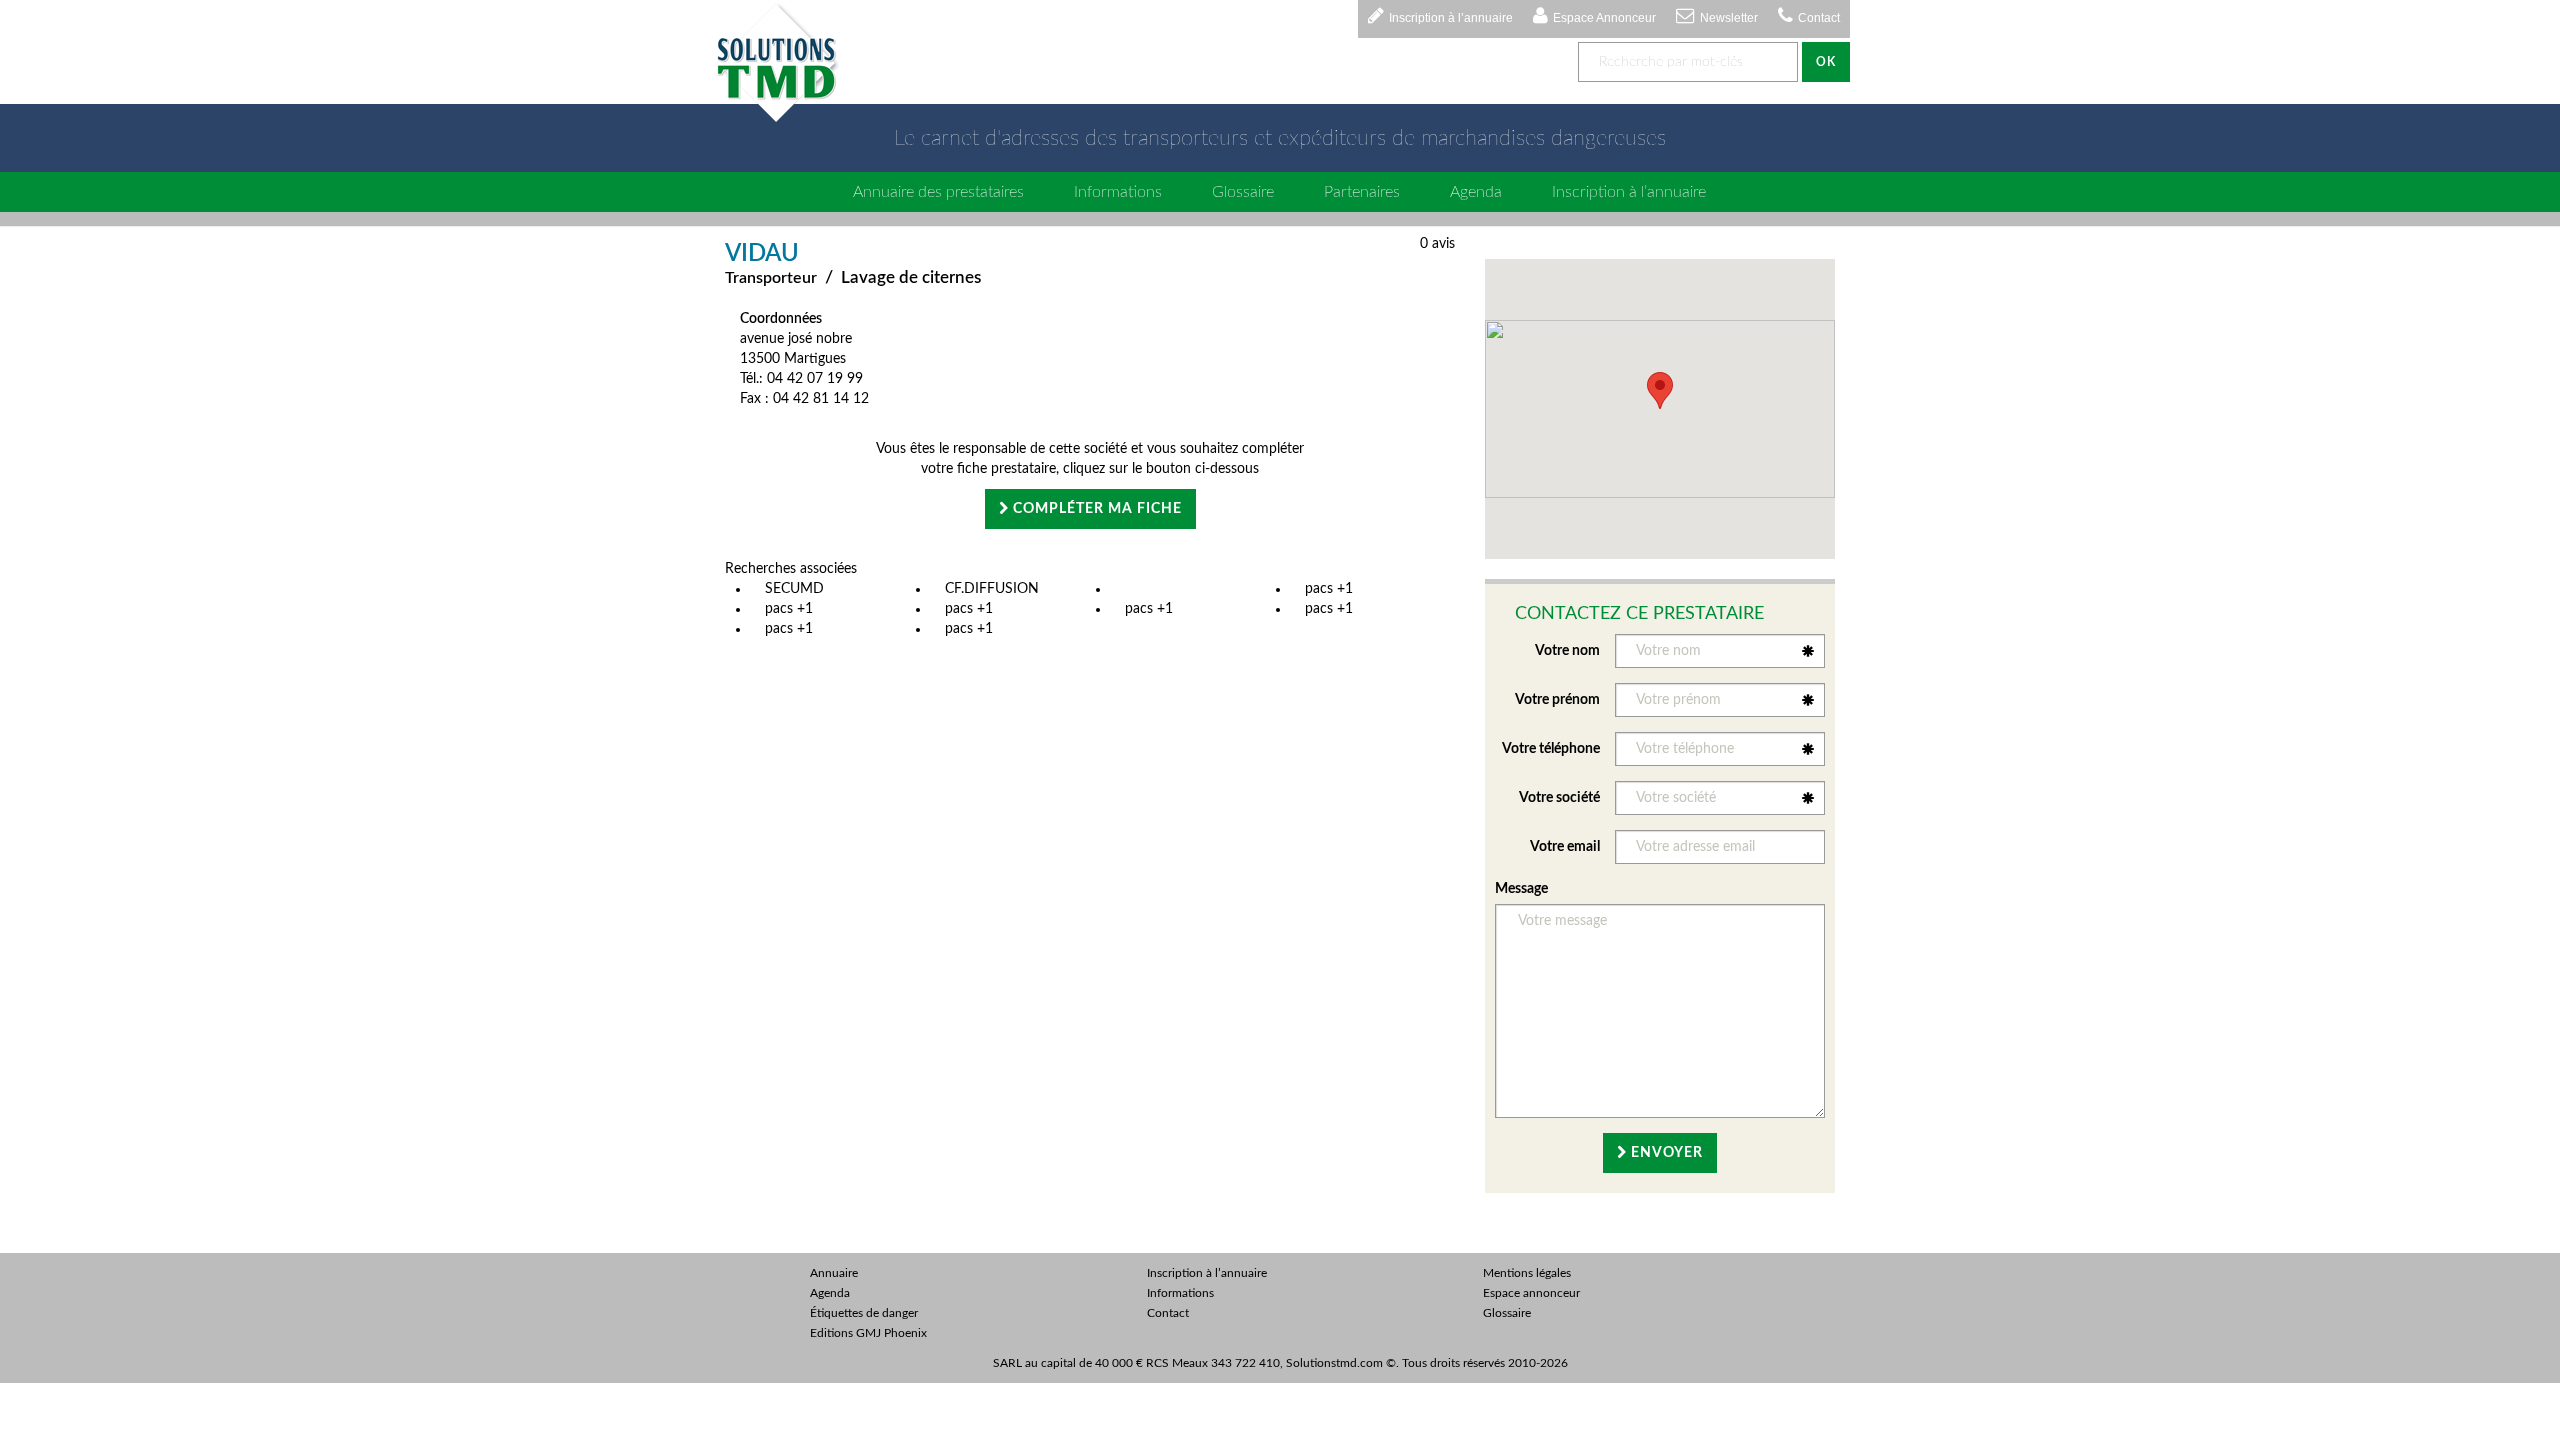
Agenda (1476, 192)
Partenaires (1362, 192)
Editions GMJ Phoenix (868, 1333)
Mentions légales (1527, 1273)
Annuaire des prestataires (938, 192)
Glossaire (1243, 192)
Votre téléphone (1551, 749)
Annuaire (834, 1273)
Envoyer (1665, 1153)
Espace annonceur (1531, 1293)
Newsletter (1729, 18)
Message (1521, 889)
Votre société (1559, 798)
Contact (1819, 18)
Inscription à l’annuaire (1451, 18)
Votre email (1565, 847)
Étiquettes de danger (864, 1313)
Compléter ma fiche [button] (1095, 509)
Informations (1118, 192)
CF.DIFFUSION (992, 589)
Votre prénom (1557, 700)
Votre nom (1567, 651)
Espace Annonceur (1604, 18)
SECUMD (794, 589)
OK (1826, 62)
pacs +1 (1329, 589)
